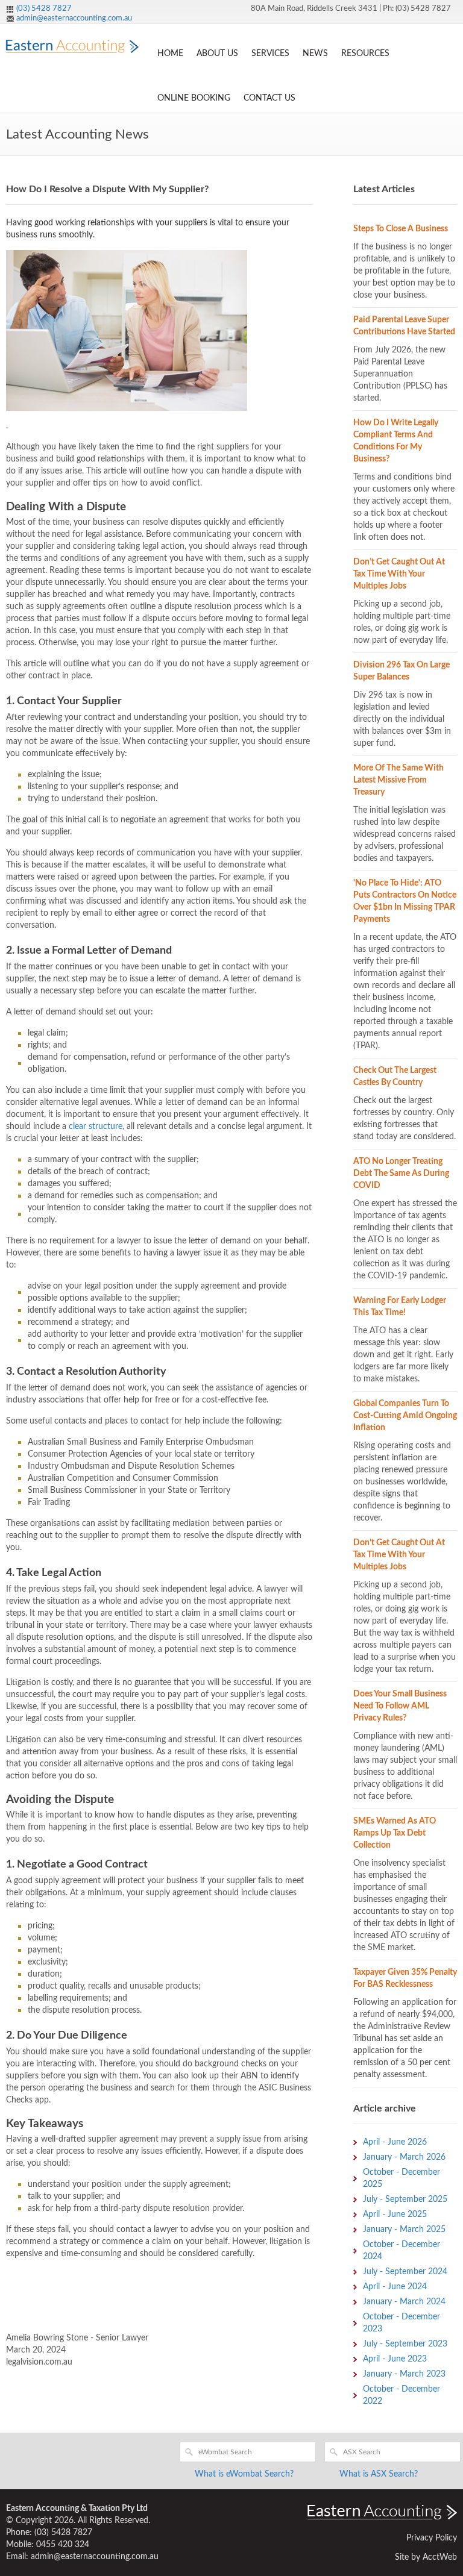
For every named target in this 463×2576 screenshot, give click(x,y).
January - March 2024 (404, 2302)
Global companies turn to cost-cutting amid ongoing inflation (405, 1416)
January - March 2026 (404, 2157)
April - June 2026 (395, 2142)
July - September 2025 (405, 2199)
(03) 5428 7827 (44, 9)
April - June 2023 (395, 2359)
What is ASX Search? (379, 2474)
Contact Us (269, 98)
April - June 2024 (395, 2287)
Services (270, 54)
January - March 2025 (404, 2230)
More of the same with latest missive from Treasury (398, 780)
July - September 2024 (405, 2272)
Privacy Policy (432, 2538)
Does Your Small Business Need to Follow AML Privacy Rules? (400, 1706)
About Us (217, 54)
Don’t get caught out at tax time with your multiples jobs (399, 574)
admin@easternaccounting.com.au (74, 18)
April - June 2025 (395, 2215)
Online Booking (194, 98)
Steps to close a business (401, 229)
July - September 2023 (405, 2344)
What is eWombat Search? (244, 2474)
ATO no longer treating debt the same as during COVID (401, 1174)
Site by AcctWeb (426, 2557)
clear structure (96, 1127)
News (315, 54)
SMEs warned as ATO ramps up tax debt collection (395, 1833)
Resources (365, 54)
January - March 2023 (404, 2374)
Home (170, 54)
